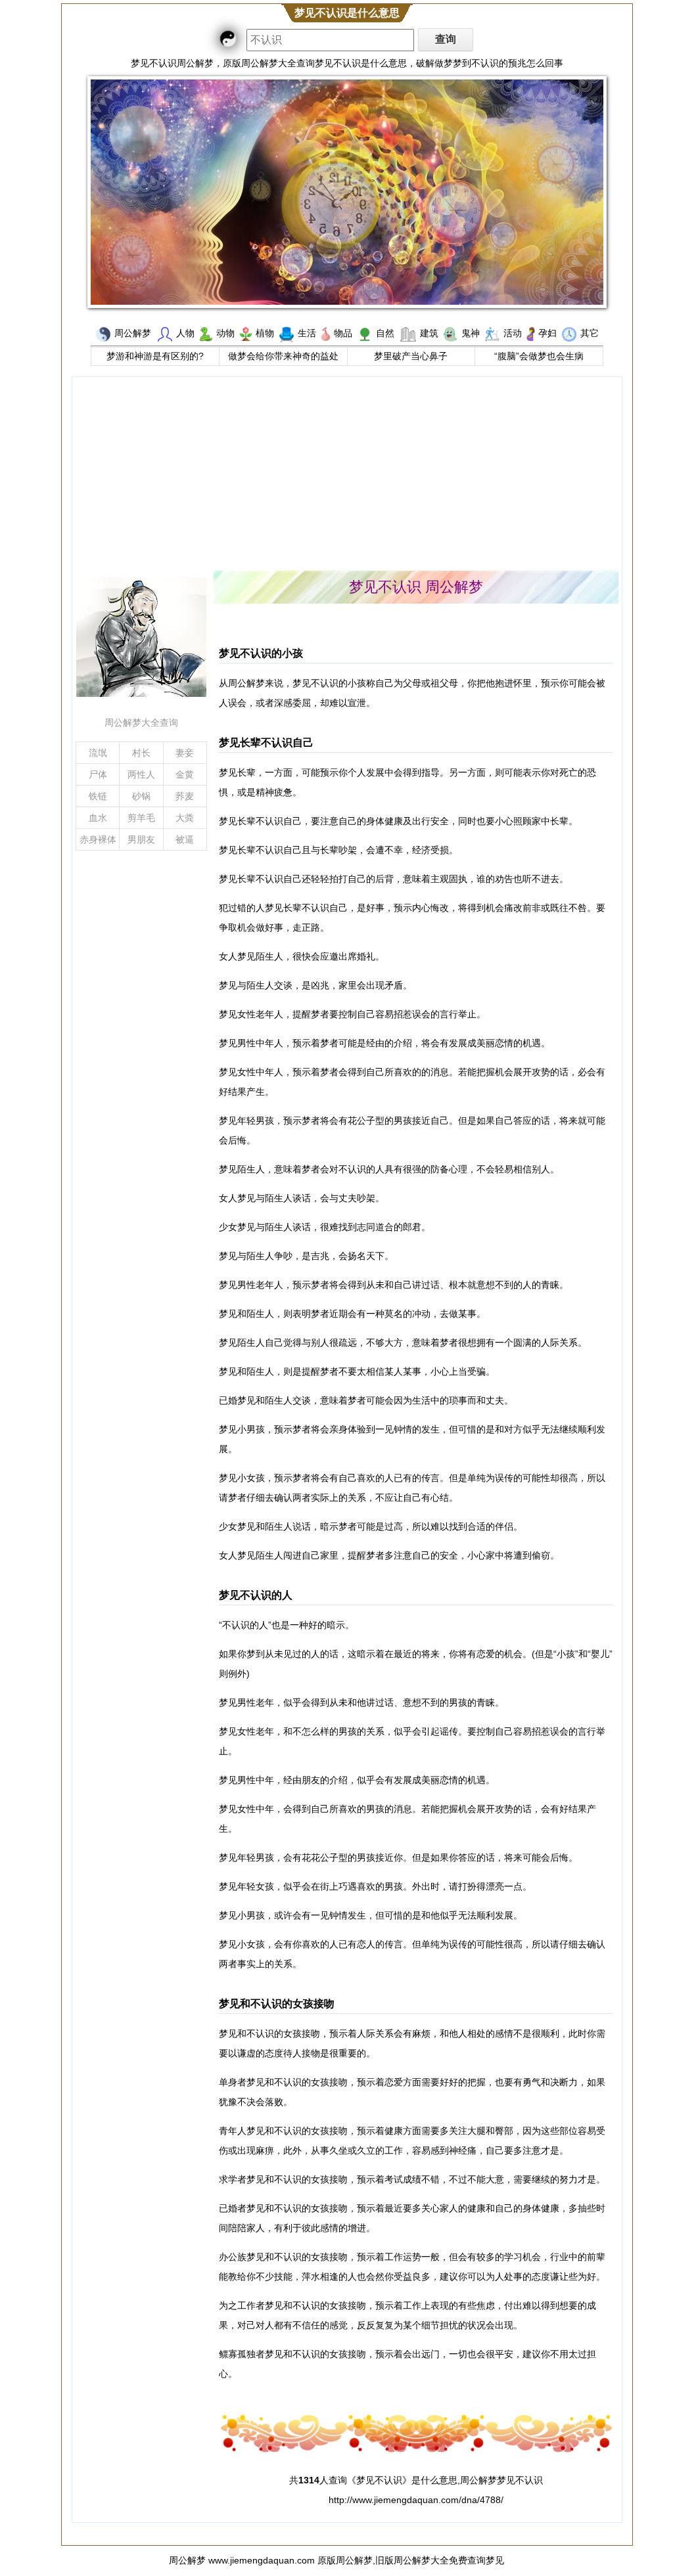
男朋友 (141, 839)
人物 (185, 333)
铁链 (98, 796)
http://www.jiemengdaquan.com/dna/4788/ (416, 2500)
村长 (141, 753)
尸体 (98, 774)
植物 (265, 333)
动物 (225, 333)
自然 (385, 333)
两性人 (141, 774)
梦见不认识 (379, 2480)
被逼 (185, 839)
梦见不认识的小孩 (261, 653)
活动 (513, 333)
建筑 (429, 333)
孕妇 (547, 333)
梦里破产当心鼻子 (411, 356)
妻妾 (185, 753)
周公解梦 (133, 333)
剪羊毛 (141, 818)
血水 (98, 818)
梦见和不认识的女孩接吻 (277, 2003)
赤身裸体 (98, 839)
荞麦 (185, 796)
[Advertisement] (347, 472)
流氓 (98, 753)
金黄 (185, 774)
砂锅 (141, 796)
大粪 (185, 818)
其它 (590, 333)
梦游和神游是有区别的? (155, 356)
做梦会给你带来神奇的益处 (283, 356)
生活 (307, 333)
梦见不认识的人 (256, 1595)
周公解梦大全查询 (141, 722)
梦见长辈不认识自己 (266, 742)
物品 (343, 333)
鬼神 (471, 333)
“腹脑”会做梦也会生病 (539, 356)
